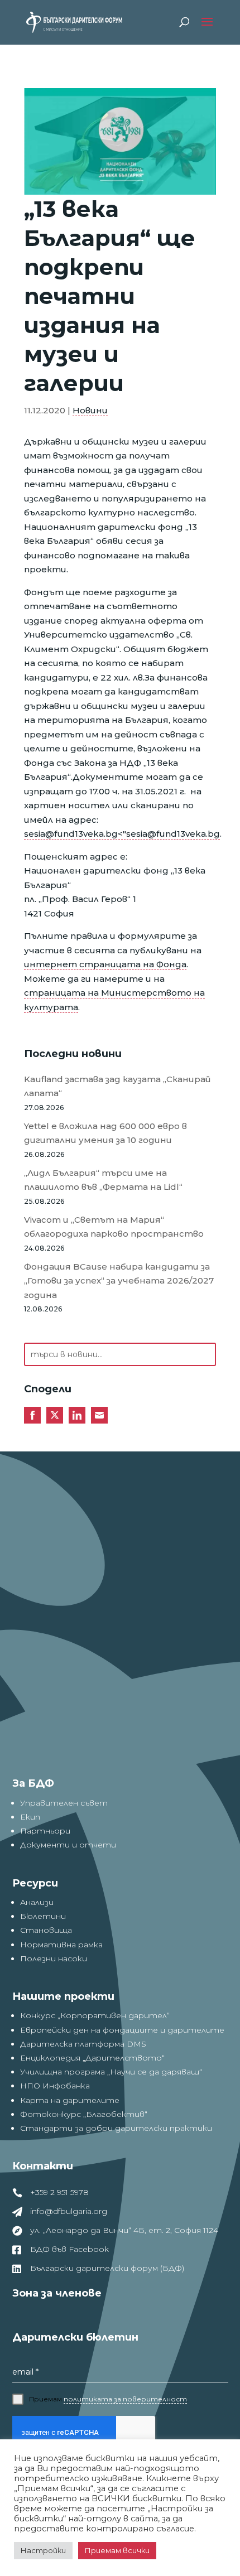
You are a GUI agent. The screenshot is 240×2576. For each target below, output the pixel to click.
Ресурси (35, 1883)
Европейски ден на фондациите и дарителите (122, 2030)
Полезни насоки (54, 1958)
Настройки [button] (43, 2550)
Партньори (45, 1831)
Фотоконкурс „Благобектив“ (84, 2114)
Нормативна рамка (61, 1945)
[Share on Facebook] (32, 1415)
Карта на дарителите (70, 2100)
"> (122, 834)
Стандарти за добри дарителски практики (116, 2128)
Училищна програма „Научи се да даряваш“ (111, 2072)
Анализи (37, 1902)
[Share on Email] (99, 1415)
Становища (46, 1930)
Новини (90, 410)
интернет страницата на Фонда (105, 964)
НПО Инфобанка (55, 2086)
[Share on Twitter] (55, 1415)
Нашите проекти (63, 1996)
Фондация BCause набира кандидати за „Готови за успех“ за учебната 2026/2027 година (119, 1281)
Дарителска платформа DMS (83, 2044)
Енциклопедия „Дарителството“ (92, 2058)
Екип (30, 1817)
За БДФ (33, 1783)
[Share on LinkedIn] (77, 1415)
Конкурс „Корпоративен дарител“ (95, 2015)
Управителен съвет (64, 1803)
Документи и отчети (68, 1845)
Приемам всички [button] (117, 2550)
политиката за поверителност (125, 2399)
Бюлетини (43, 1916)
